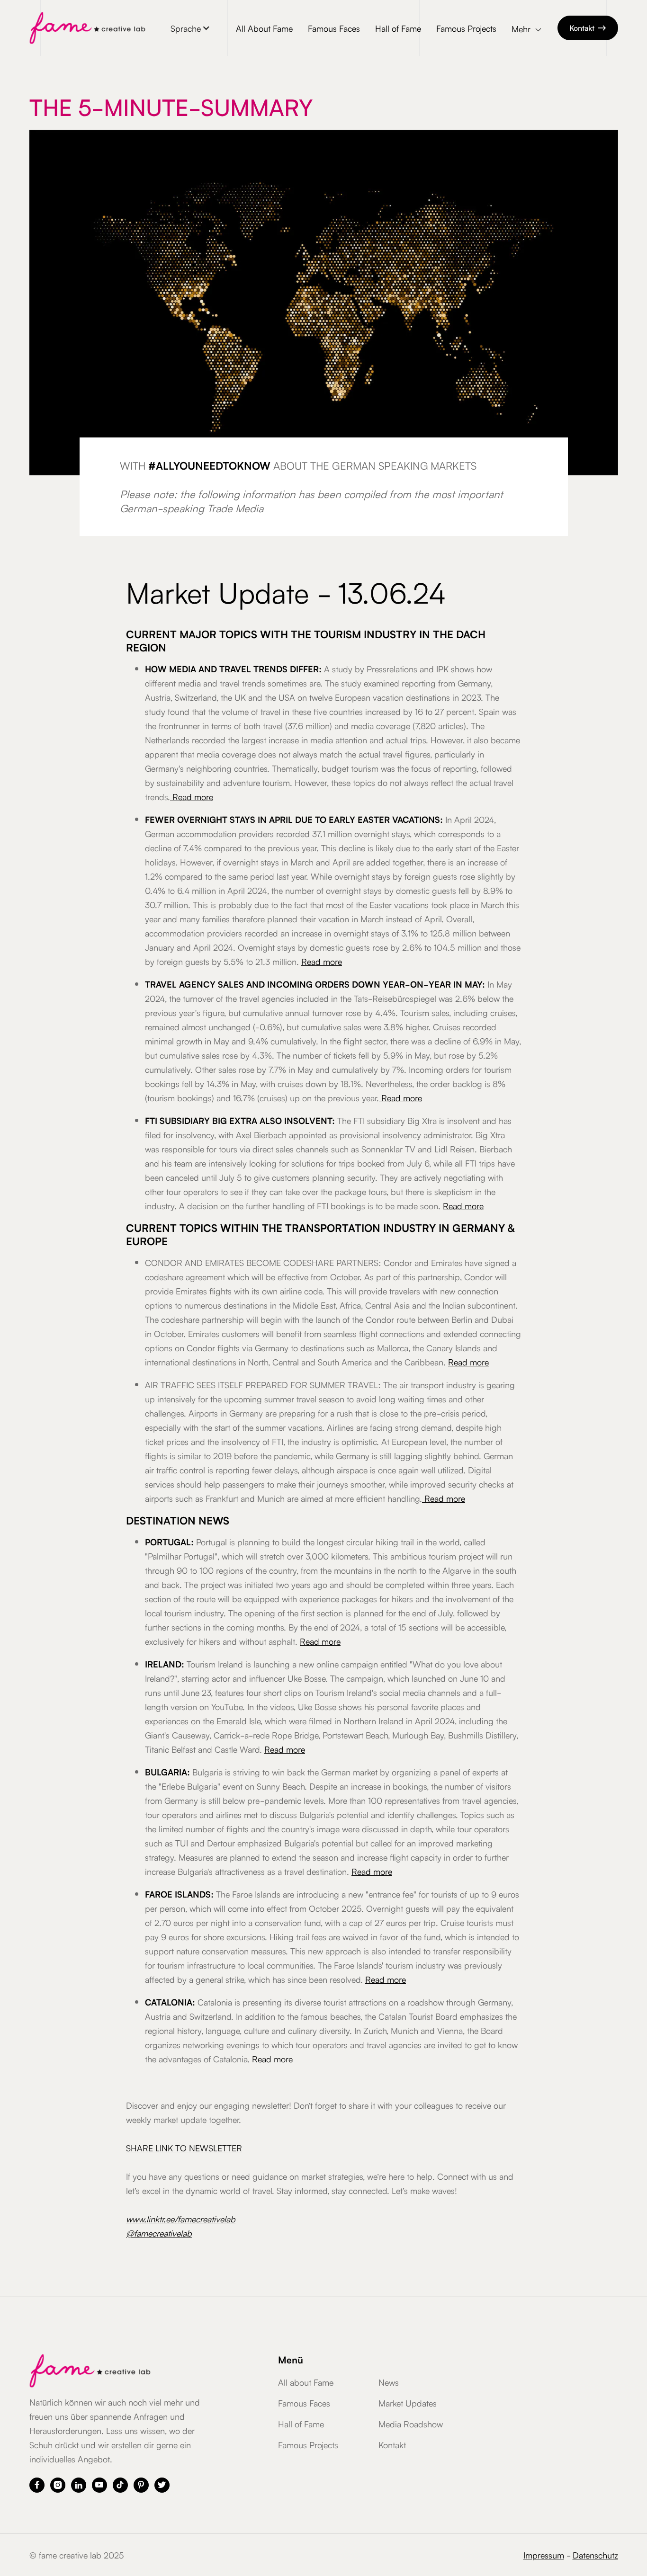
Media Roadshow (411, 2424)
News (389, 2382)
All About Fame (264, 28)
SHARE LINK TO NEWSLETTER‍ (184, 2148)
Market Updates (408, 2403)
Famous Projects (466, 28)
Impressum (544, 2555)
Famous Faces (334, 28)
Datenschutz (595, 2555)
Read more (192, 796)
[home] (87, 28)
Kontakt (588, 27)
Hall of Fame (398, 28)
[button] (190, 28)
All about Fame (306, 2382)
